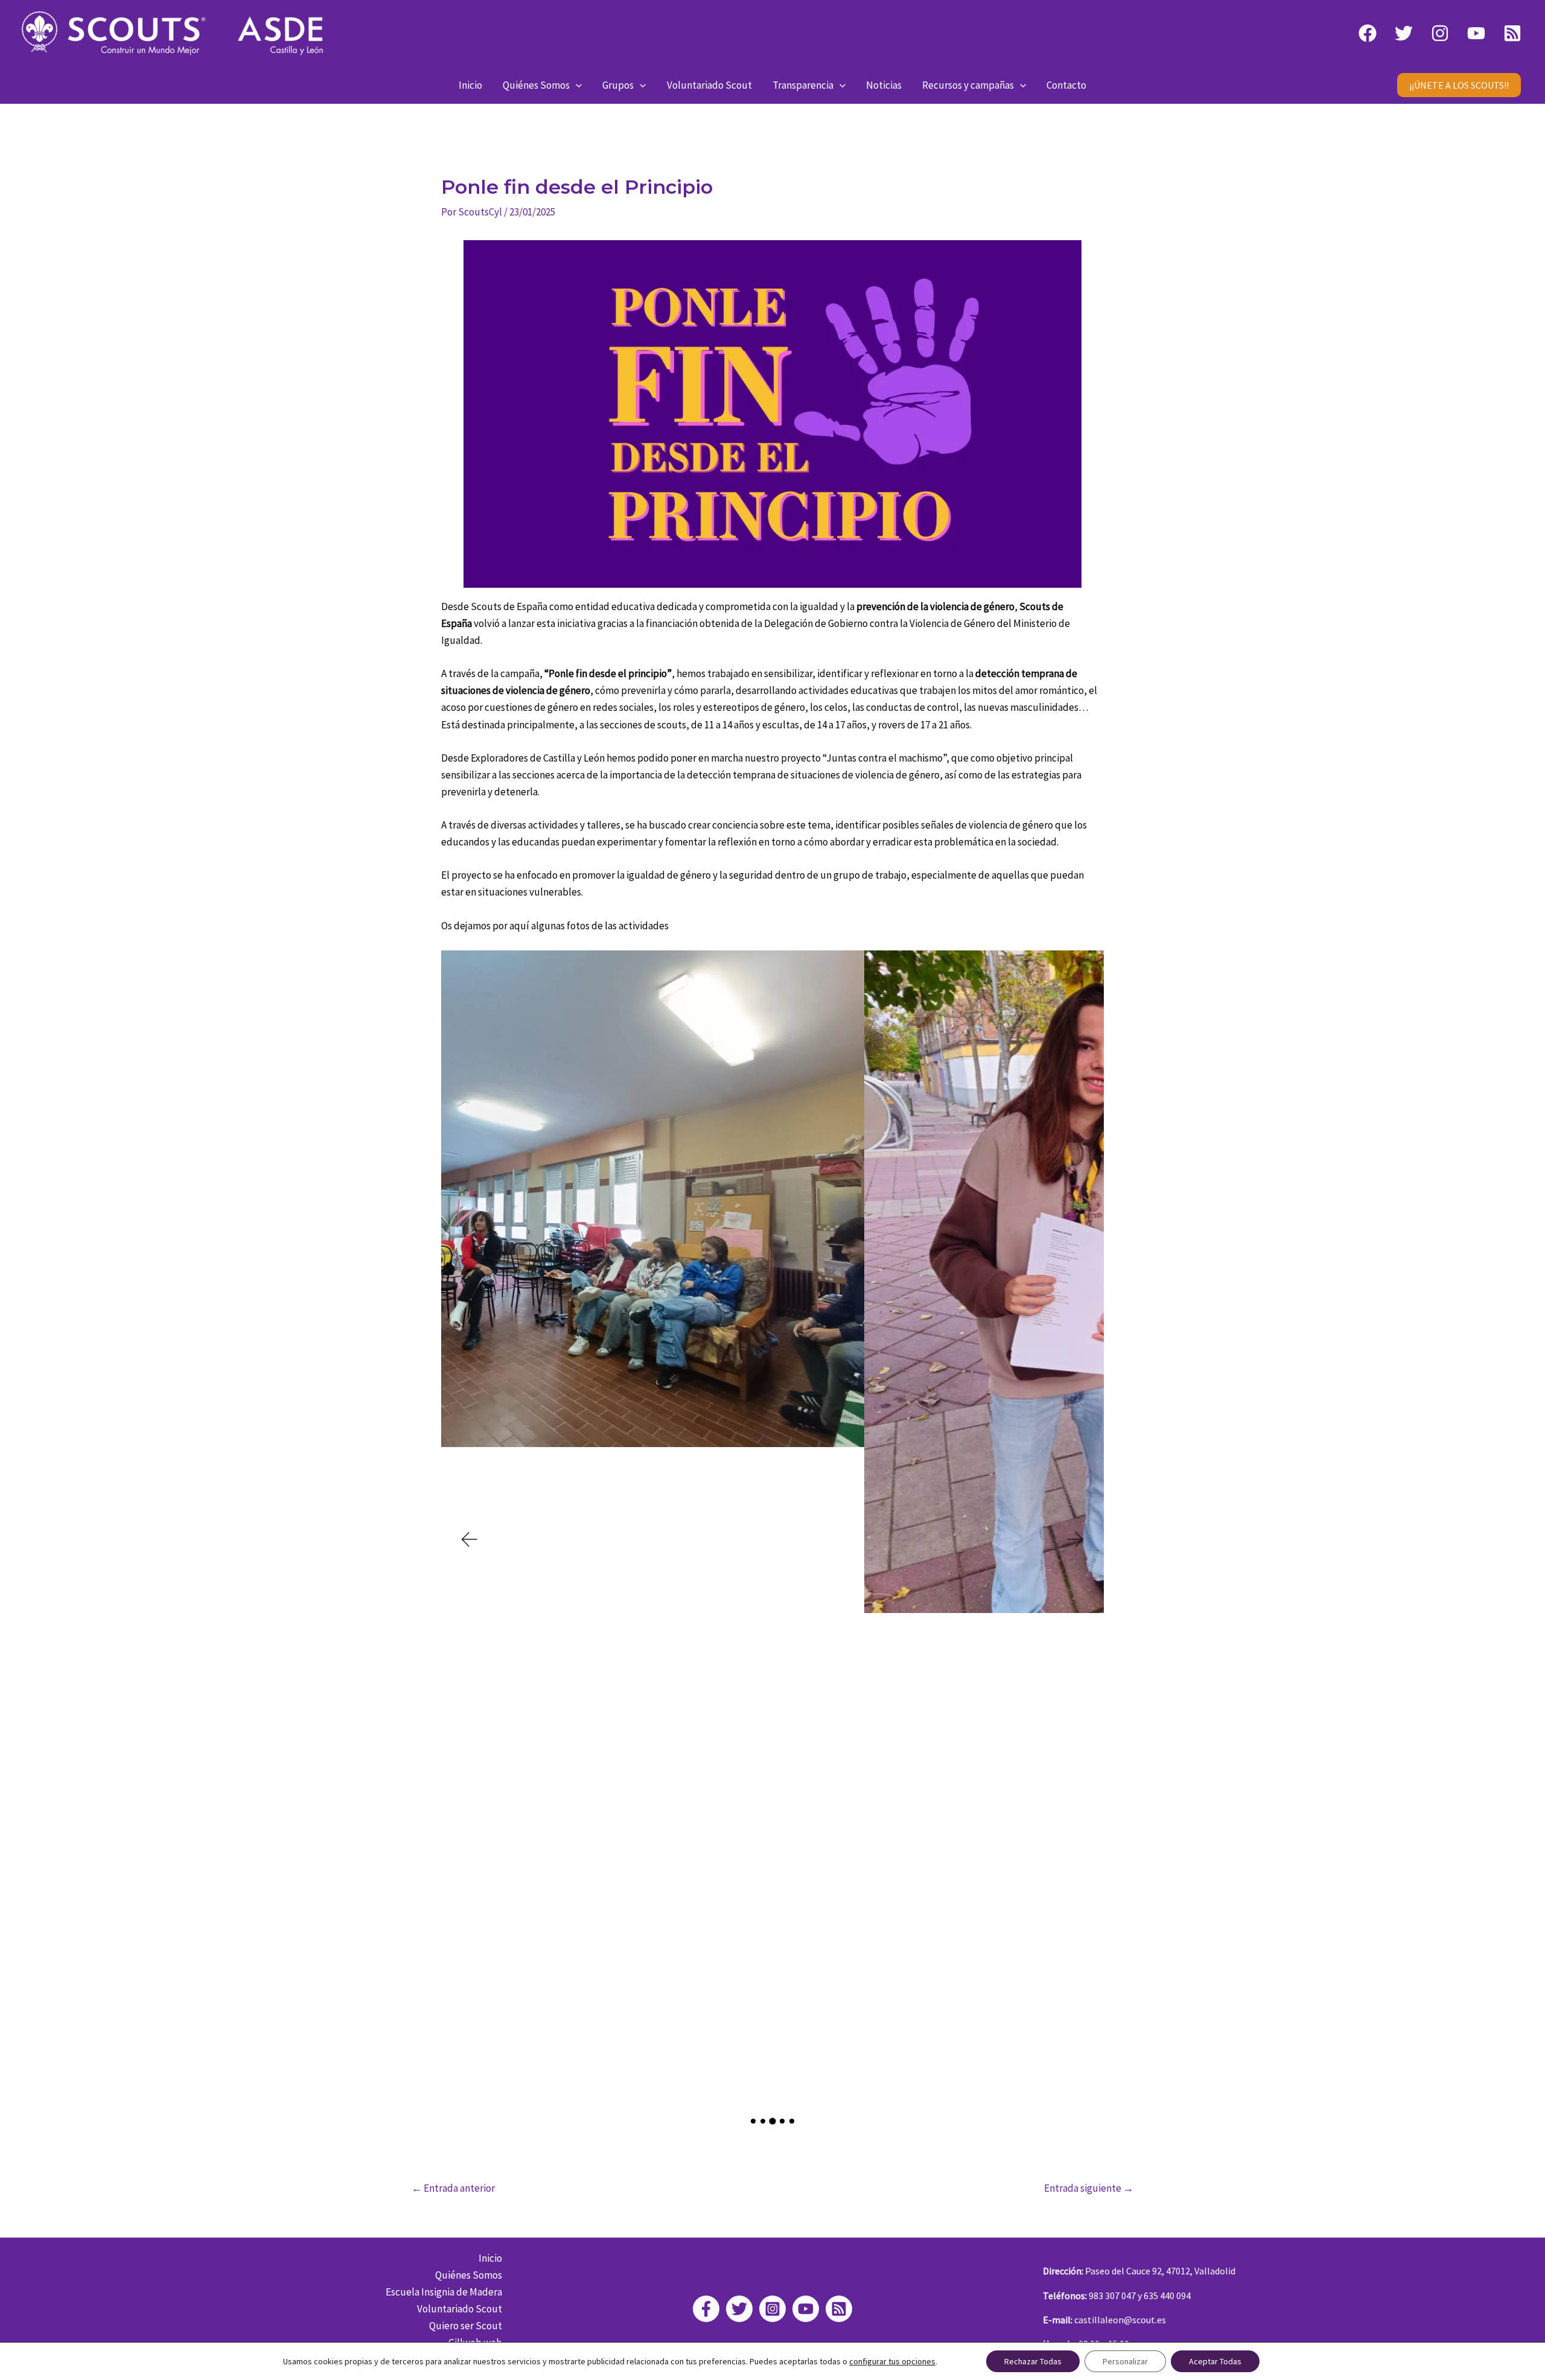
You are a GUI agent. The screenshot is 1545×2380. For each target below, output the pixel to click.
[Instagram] (1440, 33)
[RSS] (1512, 33)
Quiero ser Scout (466, 2326)
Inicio (470, 85)
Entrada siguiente (1089, 2188)
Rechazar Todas (1033, 2361)
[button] (576, 85)
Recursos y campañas (968, 85)
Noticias (884, 85)
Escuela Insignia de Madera (444, 2292)
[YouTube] (1476, 33)
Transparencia (803, 85)
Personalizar (1125, 2361)
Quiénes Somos (536, 85)
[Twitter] (1404, 33)
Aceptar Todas (1215, 2361)
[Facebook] (1368, 33)
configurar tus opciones (892, 2361)
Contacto (1066, 85)
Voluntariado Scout (709, 85)
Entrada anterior (453, 2188)
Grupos (618, 85)
